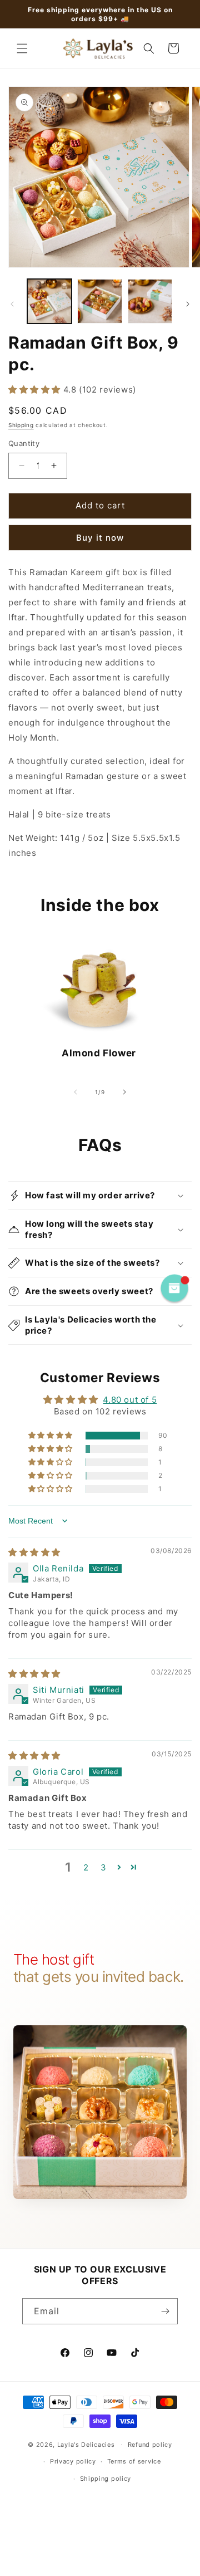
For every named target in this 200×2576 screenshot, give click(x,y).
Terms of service (134, 2461)
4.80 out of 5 (130, 1400)
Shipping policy (106, 2479)
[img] (34, 1552)
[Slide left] (12, 304)
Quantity (24, 443)
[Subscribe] (165, 2311)
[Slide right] (188, 304)
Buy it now (100, 538)
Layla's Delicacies (86, 2444)
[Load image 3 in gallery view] (150, 301)
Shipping (21, 425)
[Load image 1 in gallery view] (49, 301)
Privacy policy (73, 2461)
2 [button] (86, 1867)
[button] (22, 48)
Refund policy (150, 2445)
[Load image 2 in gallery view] (99, 301)
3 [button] (104, 1867)
